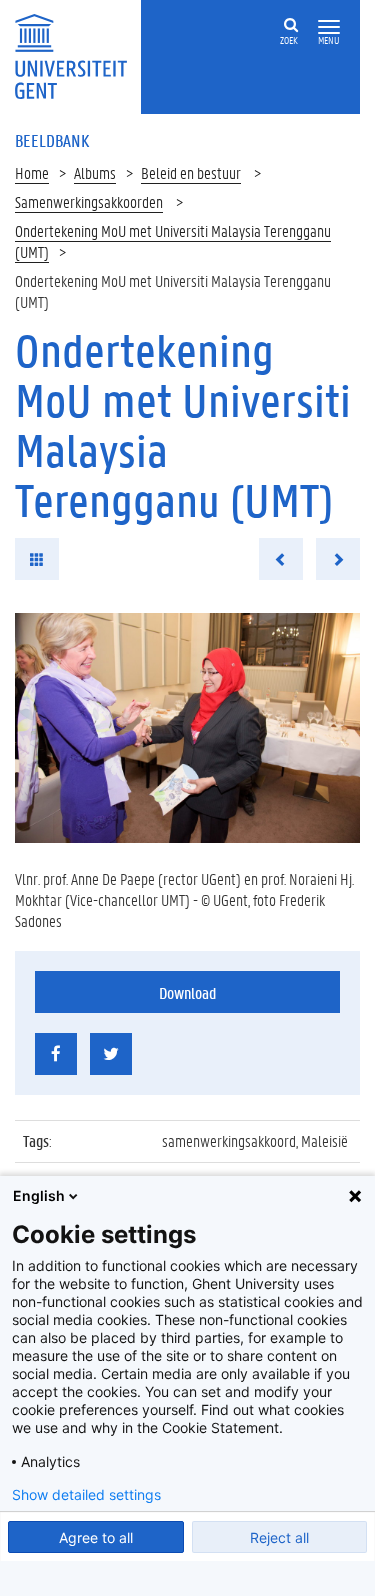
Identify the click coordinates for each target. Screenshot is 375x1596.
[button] (329, 27)
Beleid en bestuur (191, 172)
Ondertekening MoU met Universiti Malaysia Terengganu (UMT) (173, 241)
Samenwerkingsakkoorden (89, 201)
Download (187, 992)
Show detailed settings (86, 1495)
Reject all (279, 1537)
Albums (95, 172)
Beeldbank (52, 140)
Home (32, 172)
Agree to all (96, 1537)
